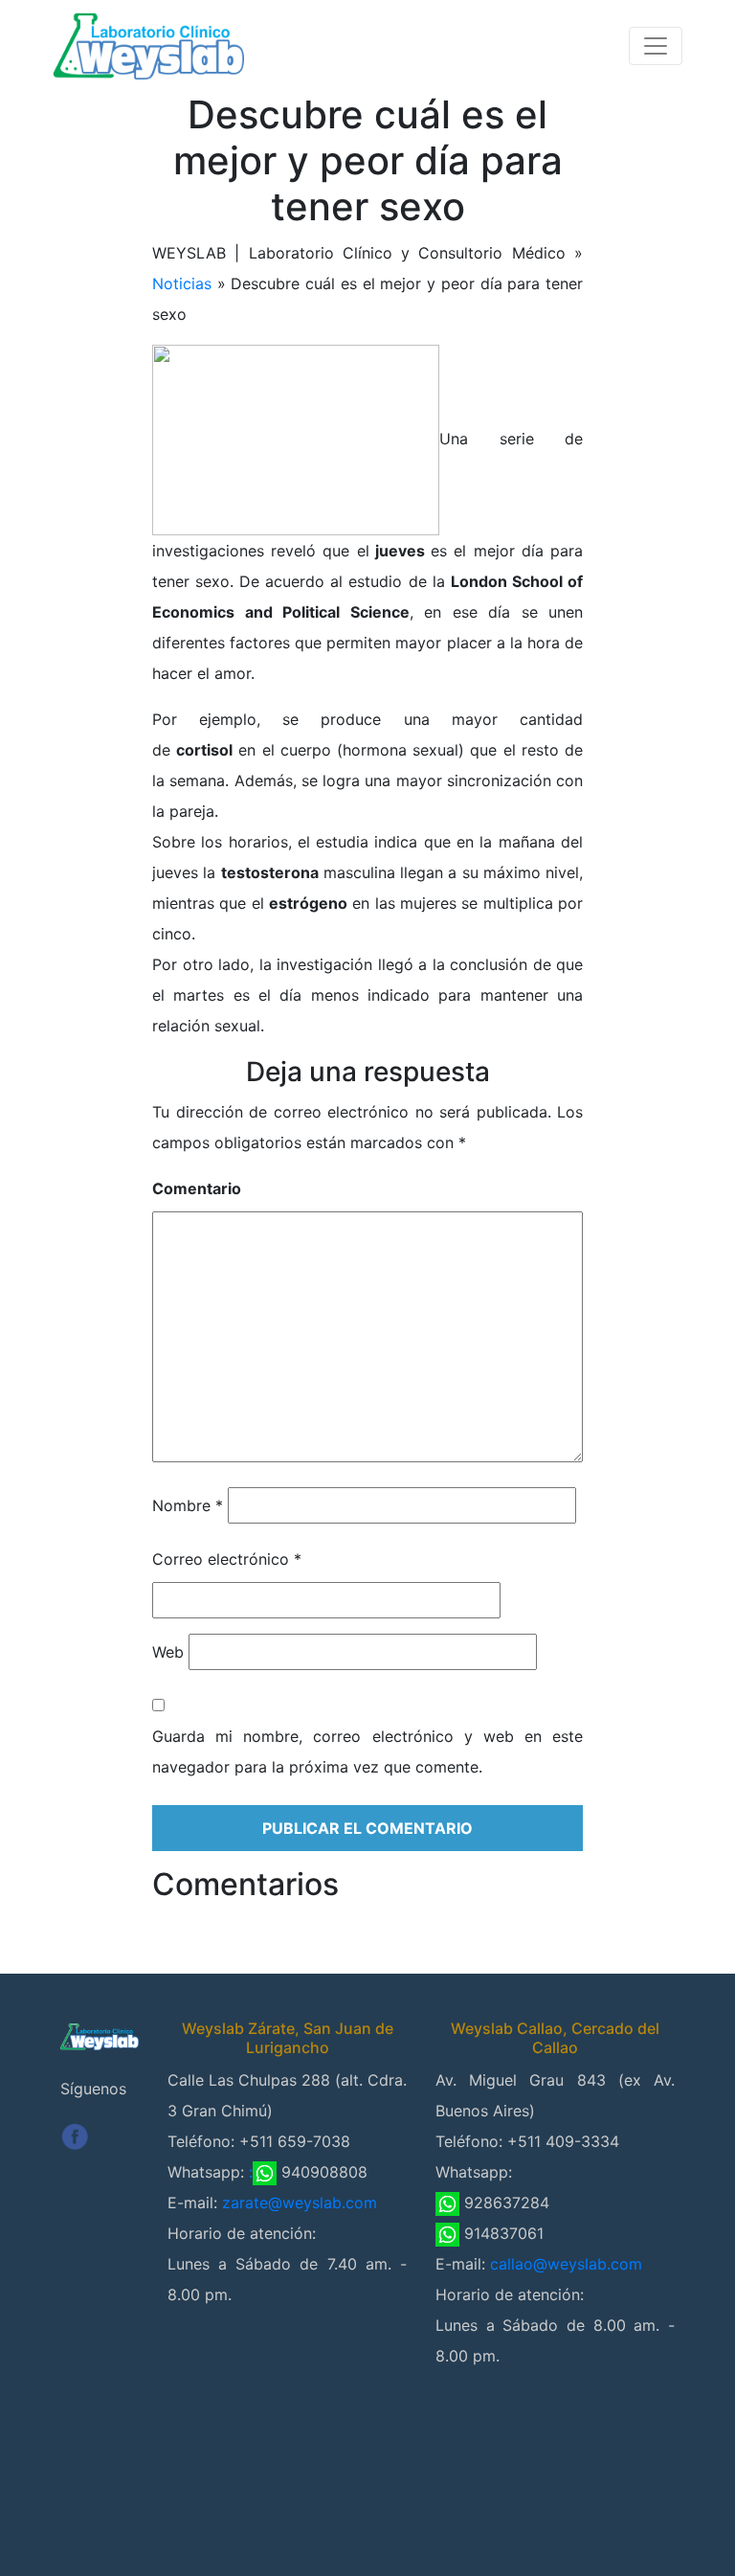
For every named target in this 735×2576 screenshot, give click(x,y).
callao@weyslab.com (566, 2264)
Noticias (182, 283)
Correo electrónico (227, 1559)
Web (168, 1652)
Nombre (188, 1505)
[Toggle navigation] (656, 46)
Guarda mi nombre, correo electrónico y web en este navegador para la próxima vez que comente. (367, 1751)
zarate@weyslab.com (300, 2203)
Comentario (197, 1188)
